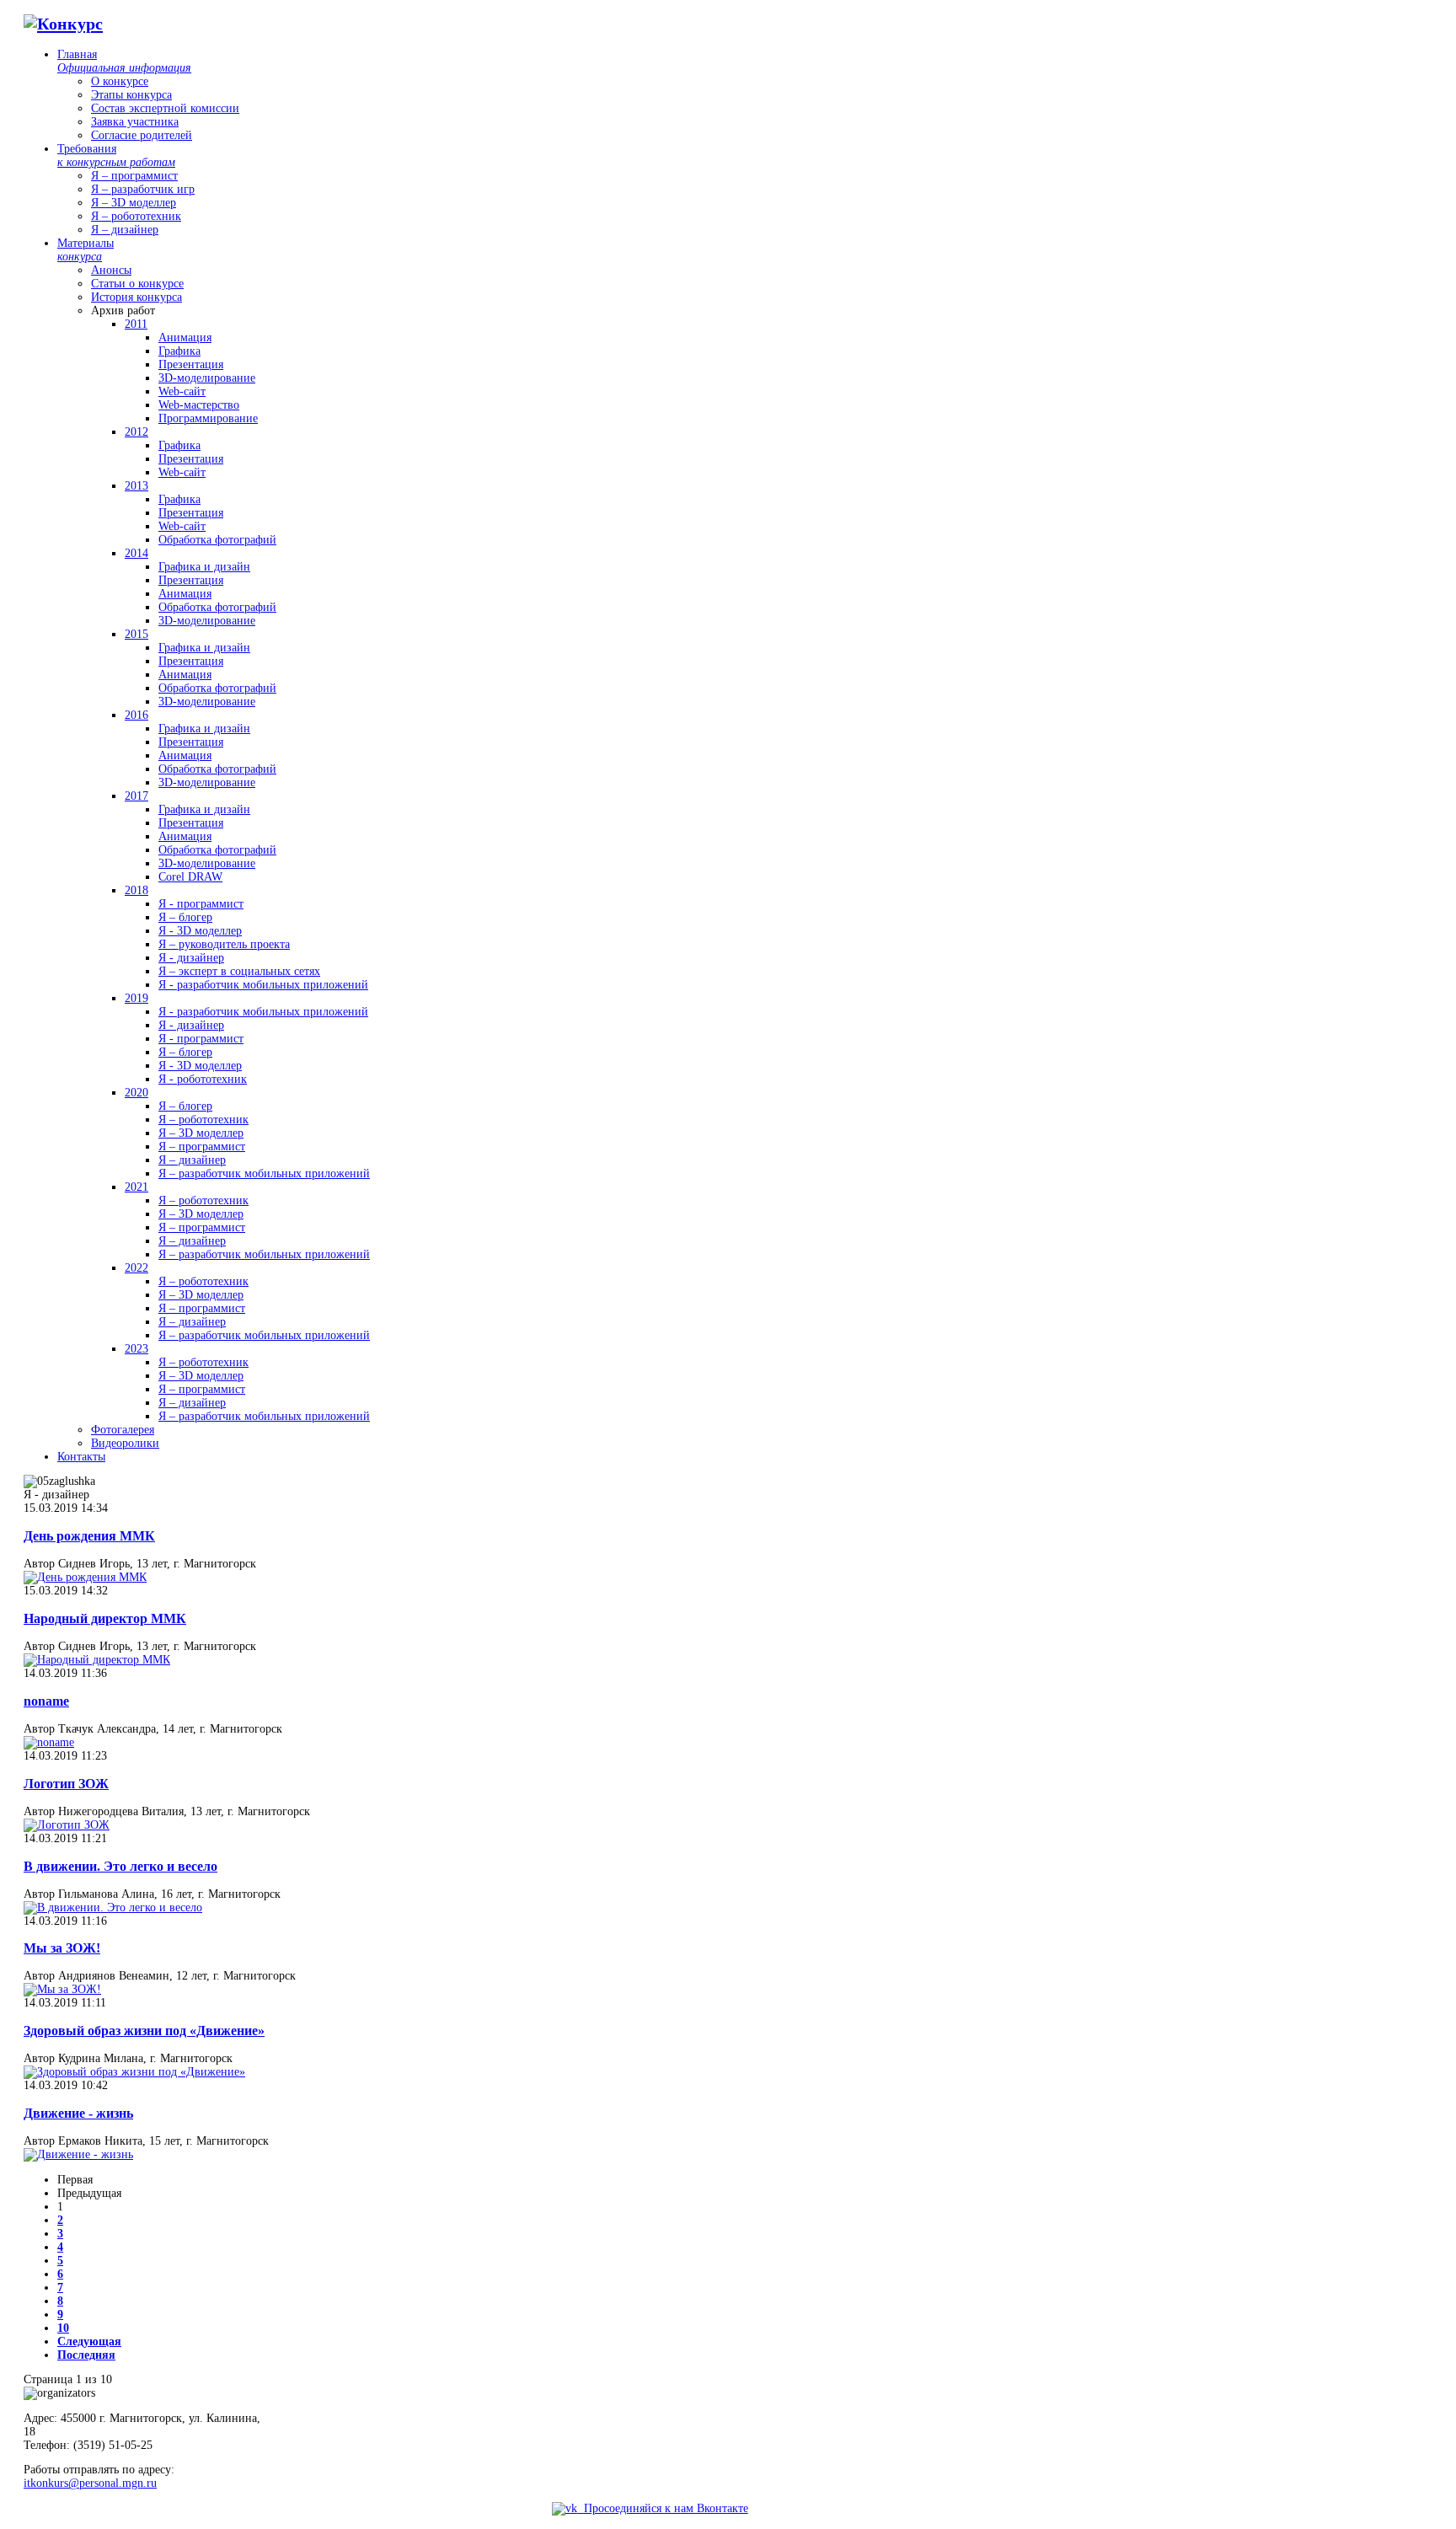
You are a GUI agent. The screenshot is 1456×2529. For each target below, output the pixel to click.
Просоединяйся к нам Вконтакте (663, 2508)
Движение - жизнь (78, 2113)
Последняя (86, 2355)
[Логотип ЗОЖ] (67, 1825)
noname (46, 1701)
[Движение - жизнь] (78, 2154)
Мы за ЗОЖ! (62, 1948)
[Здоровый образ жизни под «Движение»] (134, 2072)
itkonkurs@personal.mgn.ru (90, 2483)
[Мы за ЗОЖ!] (62, 1989)
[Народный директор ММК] (97, 1660)
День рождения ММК (89, 1536)
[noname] (49, 1742)
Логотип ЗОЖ (66, 1784)
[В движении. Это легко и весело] (113, 1907)
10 (63, 2328)
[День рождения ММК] (85, 1577)
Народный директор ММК (105, 1618)
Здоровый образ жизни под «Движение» (144, 2031)
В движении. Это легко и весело (120, 1866)
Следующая (89, 2341)
